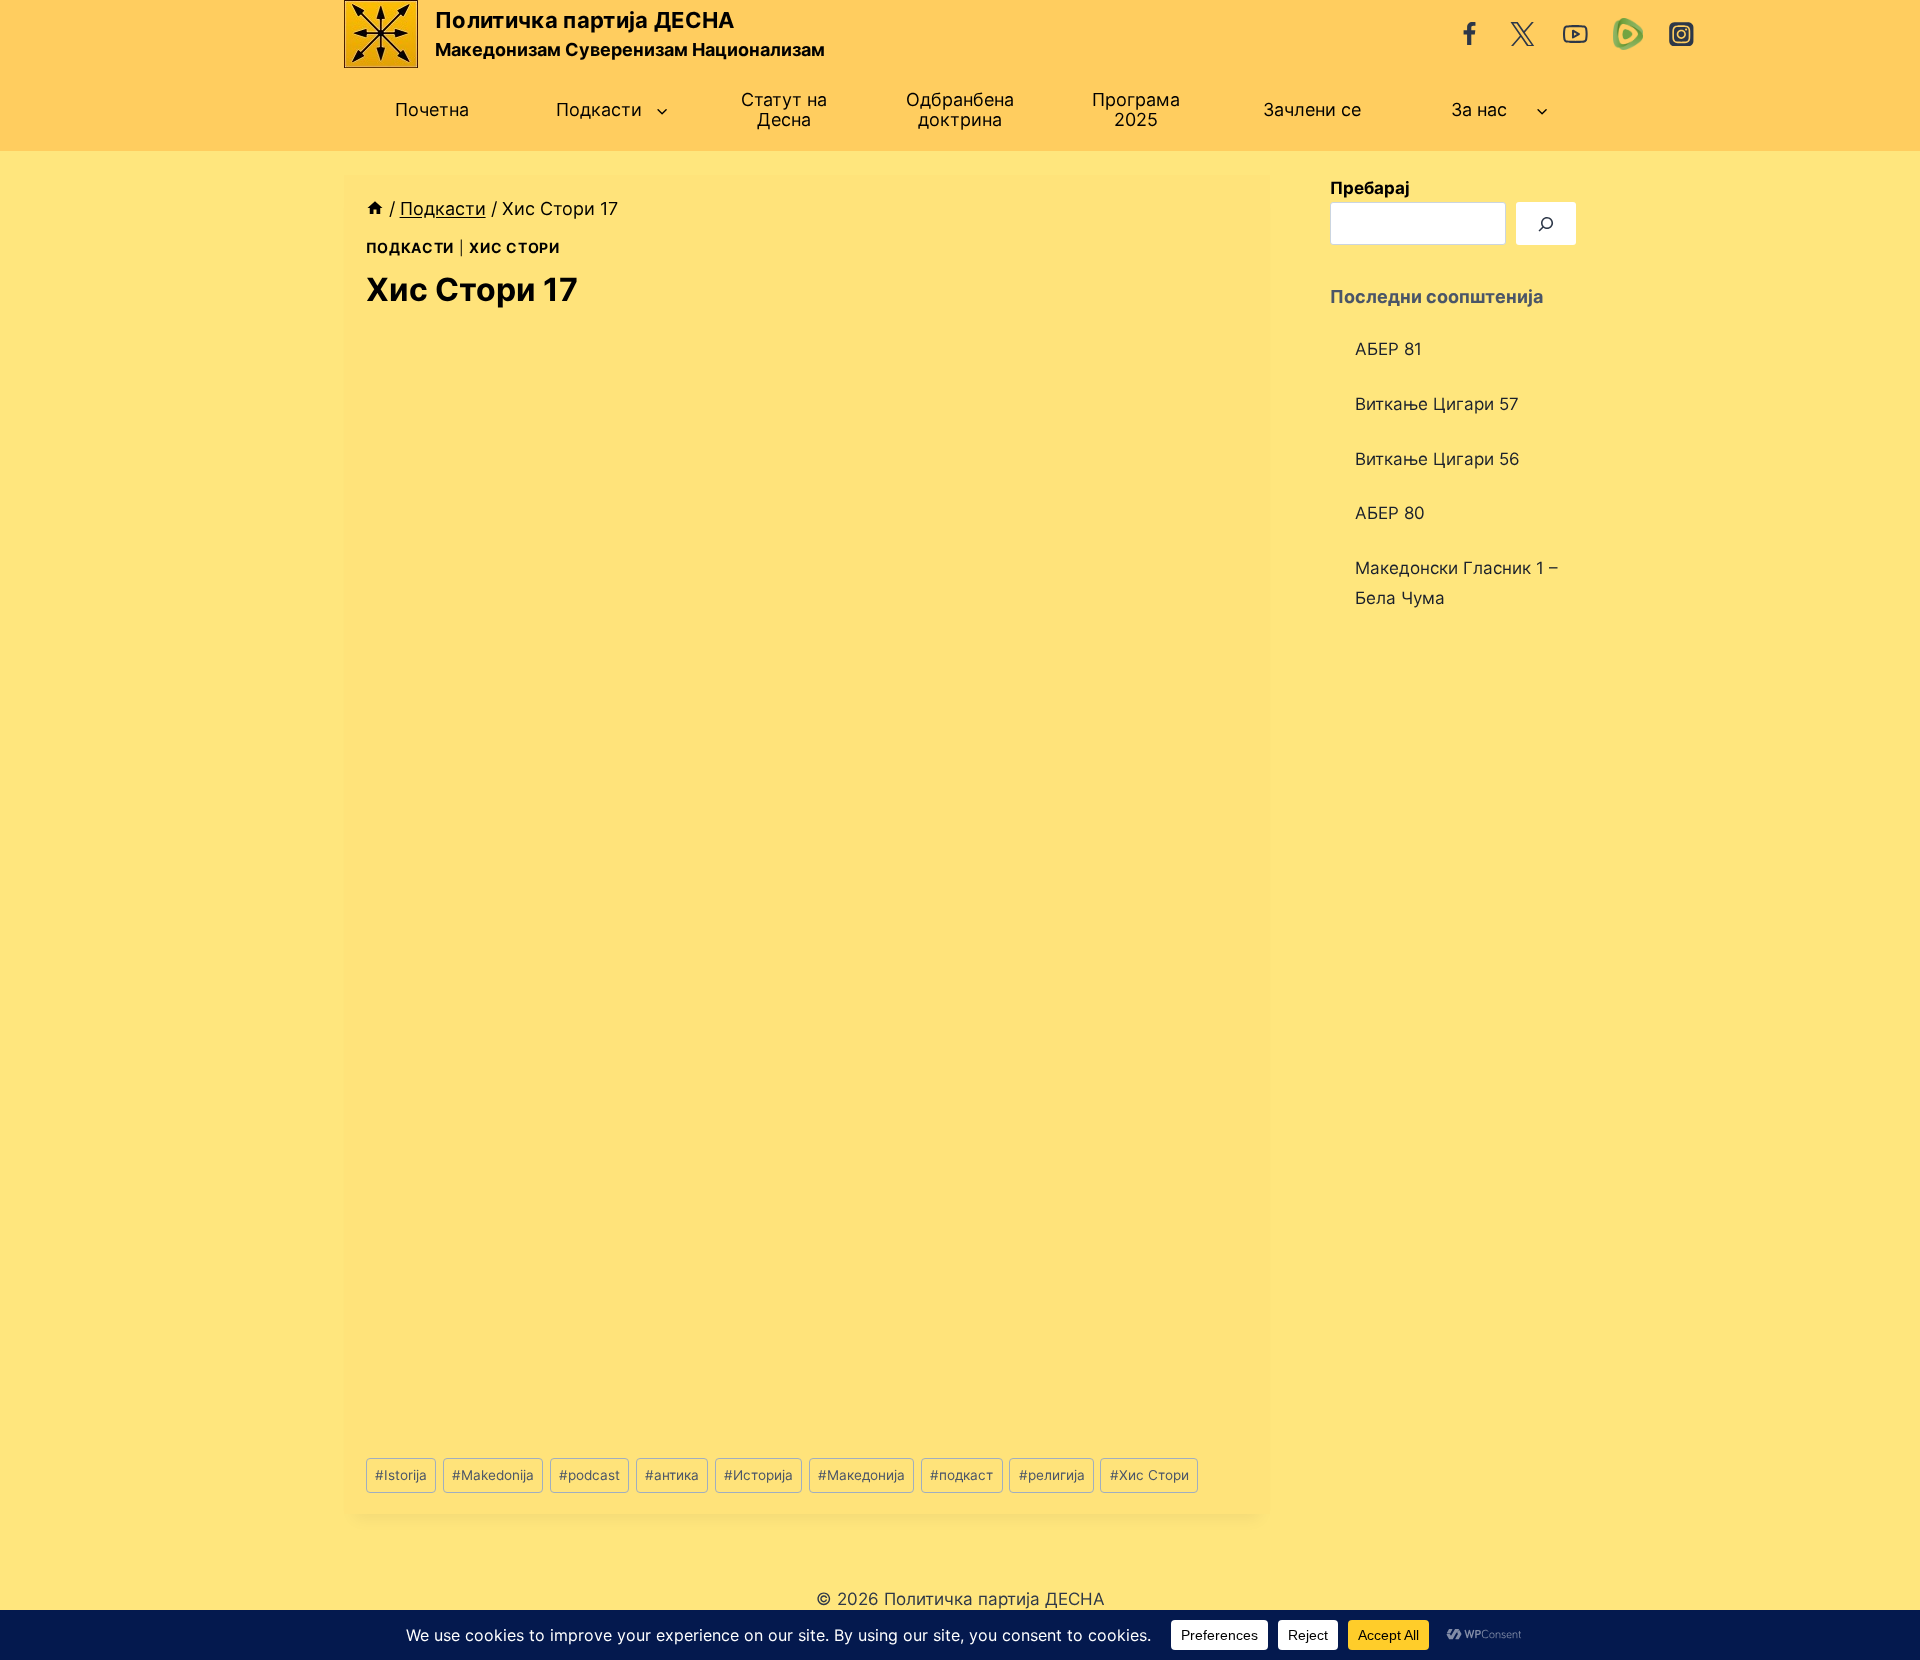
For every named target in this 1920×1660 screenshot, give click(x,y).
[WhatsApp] (1628, 33)
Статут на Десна (784, 109)
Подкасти (410, 247)
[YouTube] (1575, 33)
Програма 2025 (1136, 109)
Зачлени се (1312, 109)
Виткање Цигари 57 (1437, 404)
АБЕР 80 (1390, 513)
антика (672, 1475)
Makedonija (493, 1475)
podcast (589, 1475)
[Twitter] (1522, 33)
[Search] (1546, 223)
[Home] (375, 208)
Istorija (401, 1475)
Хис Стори (514, 247)
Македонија (861, 1475)
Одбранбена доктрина (960, 109)
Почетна (432, 109)
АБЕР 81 (1388, 349)
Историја (758, 1475)
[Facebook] (1469, 33)
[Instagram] (1681, 33)
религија (1052, 1475)
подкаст (961, 1475)
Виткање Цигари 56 (1437, 459)
